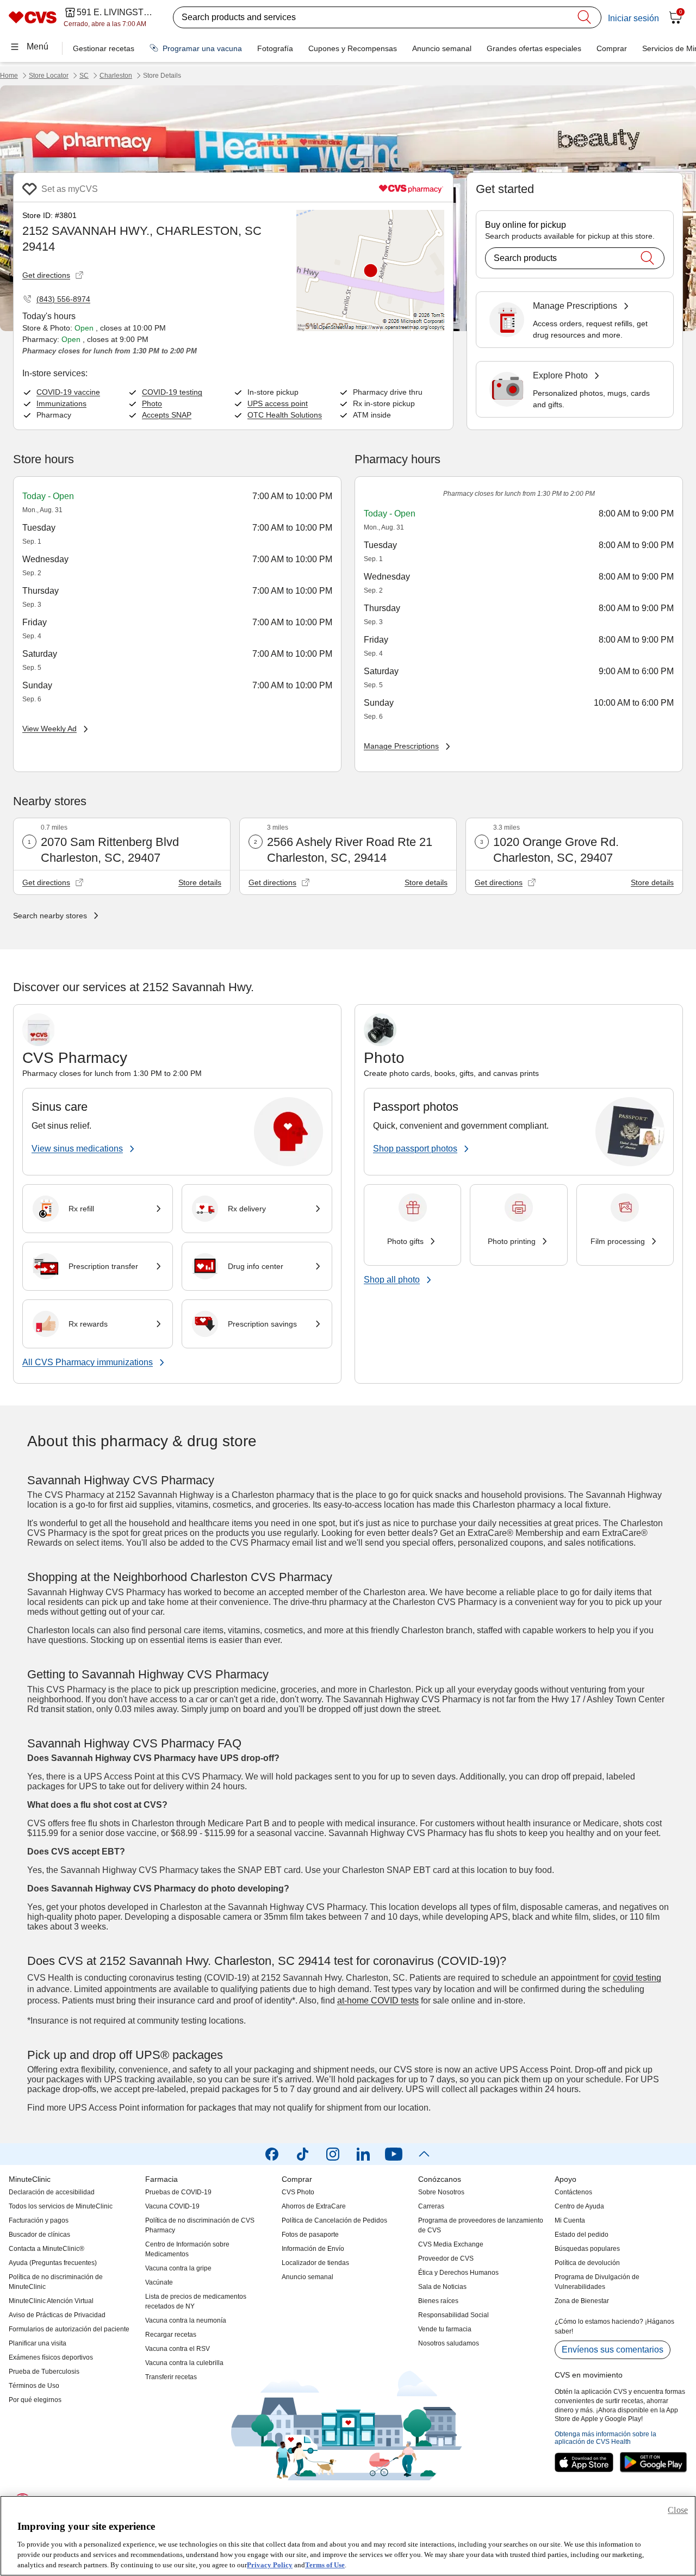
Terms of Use (325, 2565)
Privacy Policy (270, 2565)
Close (678, 2510)
